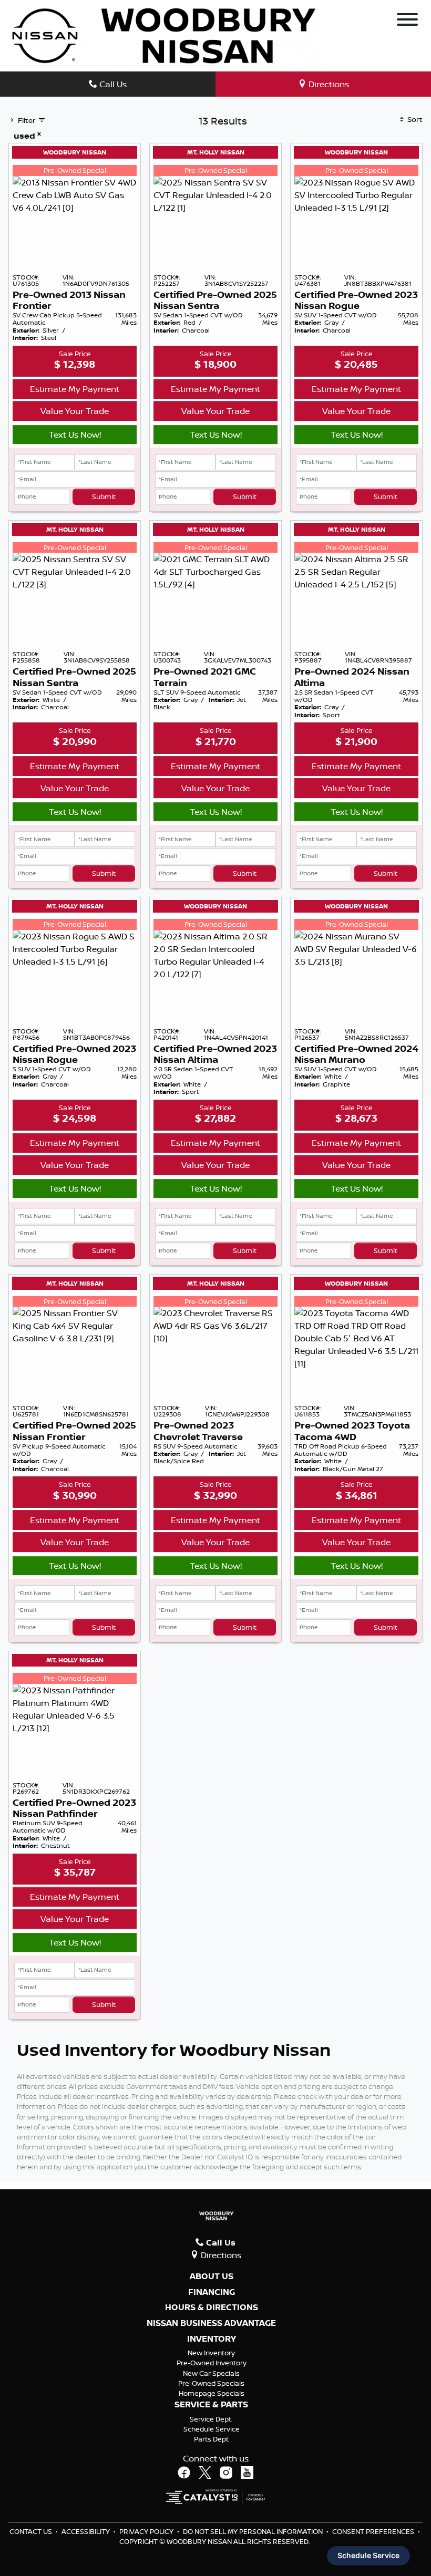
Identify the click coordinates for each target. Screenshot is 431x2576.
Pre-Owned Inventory (212, 2363)
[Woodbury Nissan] (166, 35)
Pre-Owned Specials (211, 2383)
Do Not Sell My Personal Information (254, 2531)
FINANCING (212, 2292)
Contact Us (32, 2531)
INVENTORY (212, 2339)
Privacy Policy (147, 2531)
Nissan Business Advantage (211, 2323)
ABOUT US (212, 2277)
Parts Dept (211, 2439)
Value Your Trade (75, 411)
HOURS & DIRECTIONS (212, 2308)
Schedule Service (212, 2429)
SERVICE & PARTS (211, 2405)
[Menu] (407, 21)
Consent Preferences (373, 2531)
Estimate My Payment (75, 389)
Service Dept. (211, 2419)
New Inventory (211, 2353)
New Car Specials (211, 2373)
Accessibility (86, 2531)
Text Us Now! (75, 434)
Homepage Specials (212, 2393)
